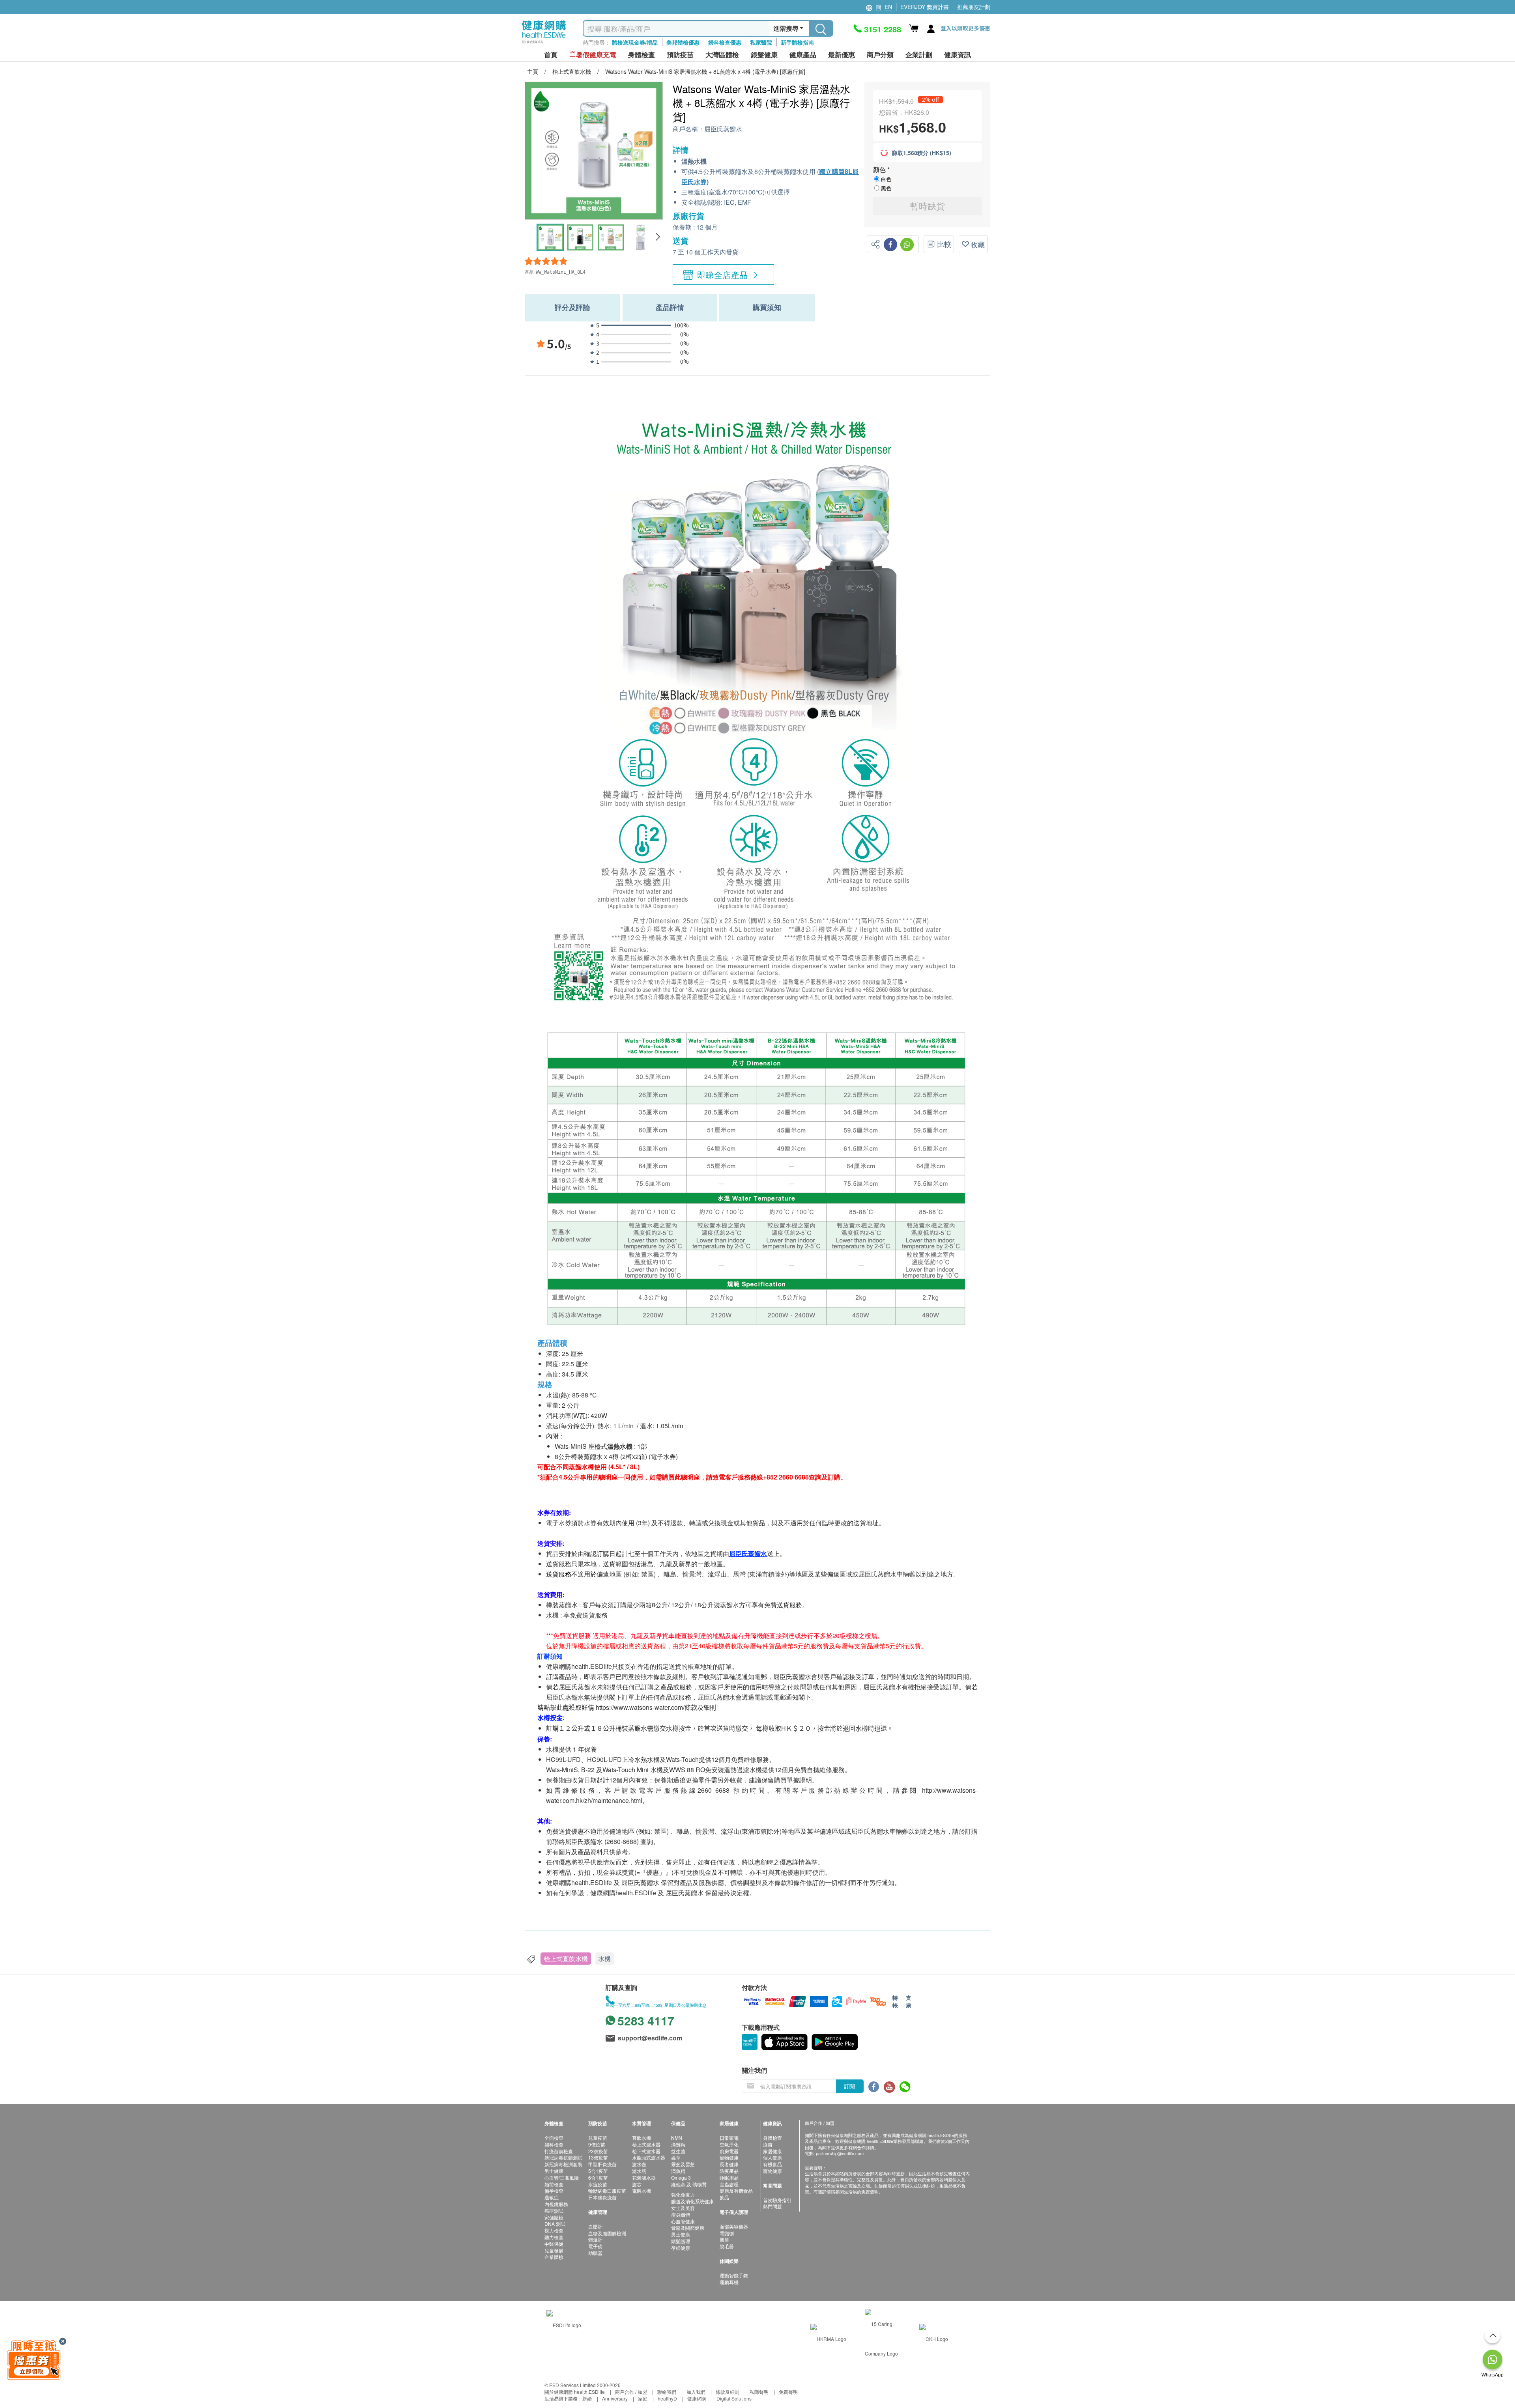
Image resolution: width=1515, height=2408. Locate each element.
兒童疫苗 (598, 2138)
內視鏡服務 (556, 2204)
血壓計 (595, 2226)
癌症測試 (554, 2211)
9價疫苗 (597, 2144)
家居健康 (772, 2151)
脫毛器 (727, 2246)
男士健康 (554, 2171)
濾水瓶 (639, 2171)
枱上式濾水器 (646, 2144)
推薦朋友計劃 (974, 7)
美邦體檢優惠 (683, 42)
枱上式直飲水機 (566, 1959)
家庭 (643, 2398)
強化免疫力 (683, 2194)
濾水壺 (639, 2164)
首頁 (551, 55)
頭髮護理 (681, 2241)
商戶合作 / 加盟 (631, 2392)
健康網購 (697, 2398)
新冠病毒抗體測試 (563, 2157)
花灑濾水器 (644, 2177)
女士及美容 (683, 2208)
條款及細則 (728, 2392)
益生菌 (678, 2151)
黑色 (886, 188)
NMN (677, 2138)
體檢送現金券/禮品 (635, 42)
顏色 (880, 169)
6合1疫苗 (598, 2177)
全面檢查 (554, 2138)
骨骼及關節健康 (688, 2228)
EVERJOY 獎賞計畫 (925, 7)
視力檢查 (554, 2230)
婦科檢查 (554, 2144)
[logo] (544, 44)
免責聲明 (788, 2392)
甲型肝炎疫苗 (602, 2164)
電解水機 (642, 2190)
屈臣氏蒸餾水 (723, 129)
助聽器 (595, 2253)
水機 (604, 1959)
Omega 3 (681, 2177)
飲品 (724, 2197)
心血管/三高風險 (562, 2177)
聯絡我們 (667, 2392)
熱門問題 (772, 2206)
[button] (657, 237)
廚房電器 (729, 2151)
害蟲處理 (729, 2184)
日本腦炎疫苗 (602, 2197)
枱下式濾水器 (646, 2151)
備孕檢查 (554, 2190)
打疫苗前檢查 (559, 2151)
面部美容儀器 (734, 2226)
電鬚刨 (727, 2233)
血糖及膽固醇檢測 (607, 2233)
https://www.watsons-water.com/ (640, 1707)
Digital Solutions (734, 2398)
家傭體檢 (554, 2217)
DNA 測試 (555, 2224)
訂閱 (849, 2086)
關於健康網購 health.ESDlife (575, 2392)
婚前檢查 (554, 2184)
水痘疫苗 (598, 2184)
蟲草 (676, 2157)
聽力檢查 (554, 2237)
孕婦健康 (681, 2248)
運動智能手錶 (734, 2275)
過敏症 (552, 2197)
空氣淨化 (729, 2144)
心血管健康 (683, 2221)
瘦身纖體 (681, 2215)
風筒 (724, 2239)
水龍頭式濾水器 (649, 2157)
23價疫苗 (598, 2151)
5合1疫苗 (598, 2171)
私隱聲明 (759, 2392)
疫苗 (768, 2144)
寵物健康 (729, 2157)
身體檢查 (772, 2138)
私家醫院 (761, 42)
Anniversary (615, 2398)
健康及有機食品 (736, 2190)
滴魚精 (678, 2171)
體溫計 (595, 2239)
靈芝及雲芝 (683, 2164)
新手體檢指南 (797, 42)
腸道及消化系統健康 (692, 2201)
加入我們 (696, 2392)
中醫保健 (554, 2244)
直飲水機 (642, 2138)
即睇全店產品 (723, 275)
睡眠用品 (729, 2177)
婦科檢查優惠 (725, 42)
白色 (886, 179)
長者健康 (729, 2164)
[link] (564, 2324)
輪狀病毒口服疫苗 (607, 2190)
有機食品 (772, 2164)
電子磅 (595, 2246)
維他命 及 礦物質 (689, 2184)
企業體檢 (554, 2257)
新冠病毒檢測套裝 (563, 2164)
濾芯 (637, 2184)
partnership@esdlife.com (840, 2153)
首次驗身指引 (777, 2200)
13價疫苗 (598, 2157)
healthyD (667, 2398)
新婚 (587, 2398)
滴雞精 (678, 2144)
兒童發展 (554, 2250)
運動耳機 (729, 2282)
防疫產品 (729, 2171)
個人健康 (772, 2157)
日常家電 (729, 2138)
